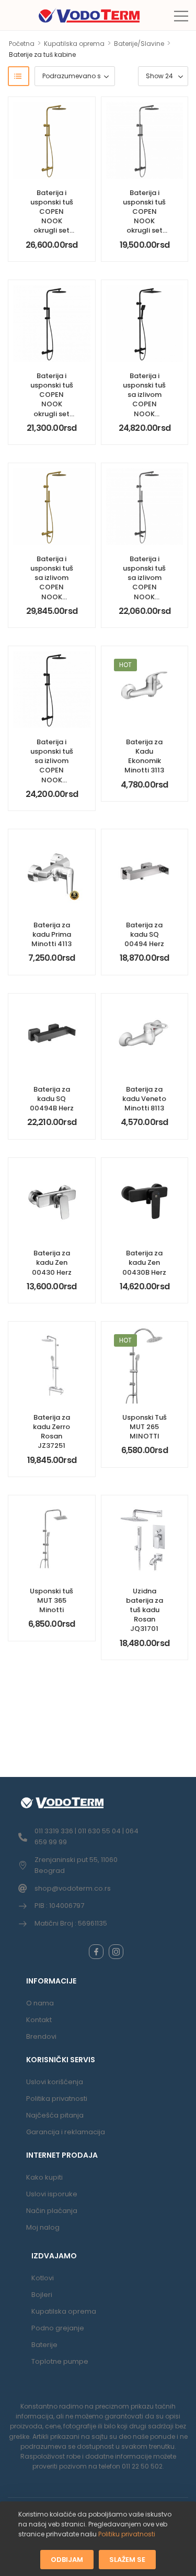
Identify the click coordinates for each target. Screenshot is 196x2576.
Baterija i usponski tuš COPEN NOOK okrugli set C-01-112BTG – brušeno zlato (52, 226)
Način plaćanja (52, 2211)
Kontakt (39, 2020)
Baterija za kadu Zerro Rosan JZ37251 (51, 1432)
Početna (22, 44)
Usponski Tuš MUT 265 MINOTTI (145, 1427)
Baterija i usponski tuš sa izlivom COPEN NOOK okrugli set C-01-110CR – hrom (144, 592)
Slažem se (127, 2559)
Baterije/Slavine (139, 44)
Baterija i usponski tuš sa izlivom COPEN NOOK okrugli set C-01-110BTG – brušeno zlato (51, 597)
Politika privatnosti (57, 2099)
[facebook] (96, 1952)
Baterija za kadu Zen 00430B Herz (144, 1262)
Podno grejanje (58, 2328)
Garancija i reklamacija (66, 2132)
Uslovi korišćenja (55, 2082)
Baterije (44, 2345)
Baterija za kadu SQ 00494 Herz (144, 934)
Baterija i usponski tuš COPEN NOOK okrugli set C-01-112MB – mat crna (52, 404)
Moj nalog (43, 2227)
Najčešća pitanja (55, 2115)
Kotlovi (43, 2278)
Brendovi (41, 2036)
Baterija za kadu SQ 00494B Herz (52, 1099)
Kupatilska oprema (74, 44)
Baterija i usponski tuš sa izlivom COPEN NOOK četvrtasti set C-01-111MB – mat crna (144, 414)
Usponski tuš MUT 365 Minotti (51, 1600)
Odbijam (67, 2559)
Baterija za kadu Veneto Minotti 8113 (144, 1099)
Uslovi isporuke (52, 2194)
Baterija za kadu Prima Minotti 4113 (51, 934)
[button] (181, 16)
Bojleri (42, 2295)
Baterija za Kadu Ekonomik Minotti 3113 (144, 756)
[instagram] (116, 1952)
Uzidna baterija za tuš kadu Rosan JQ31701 (145, 1610)
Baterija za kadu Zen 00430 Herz (52, 1262)
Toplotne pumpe (60, 2361)
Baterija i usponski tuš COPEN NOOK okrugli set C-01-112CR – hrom (144, 221)
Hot (125, 665)
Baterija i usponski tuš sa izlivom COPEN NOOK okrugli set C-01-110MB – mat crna (52, 775)
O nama (40, 2003)
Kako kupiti (44, 2177)
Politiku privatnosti (127, 2534)
